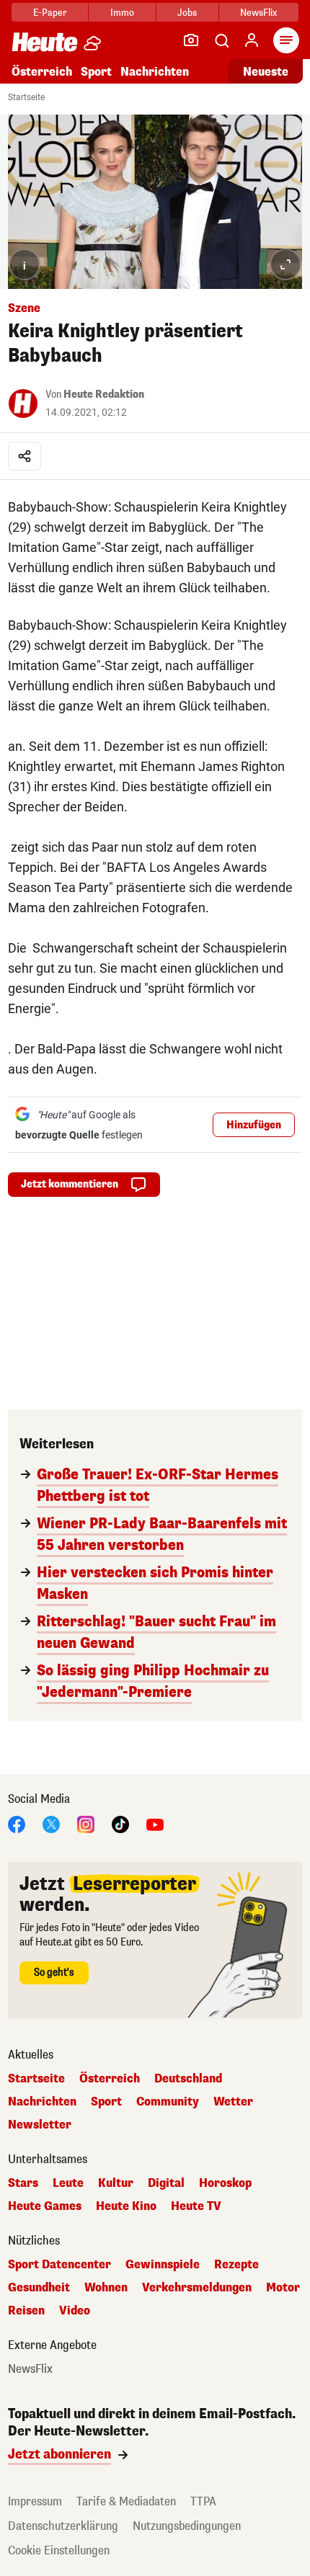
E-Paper (50, 13)
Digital (166, 2183)
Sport (96, 72)
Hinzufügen (254, 1125)
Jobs (187, 13)
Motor (283, 2288)
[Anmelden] (252, 40)
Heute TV (196, 2206)
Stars (23, 2183)
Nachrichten (42, 2102)
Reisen (26, 2311)
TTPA (203, 2501)
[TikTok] (120, 1823)
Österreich (42, 72)
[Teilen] (25, 456)
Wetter (233, 2102)
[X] (51, 1823)
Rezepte (236, 2265)
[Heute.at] (45, 41)
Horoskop (225, 2183)
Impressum (35, 2501)
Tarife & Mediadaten (126, 2501)
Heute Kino (126, 2206)
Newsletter (40, 2125)
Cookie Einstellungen (59, 2550)
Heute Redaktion (104, 395)
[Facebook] (17, 1823)
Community (168, 2102)
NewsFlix (258, 13)
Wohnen (106, 2288)
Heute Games (45, 2206)
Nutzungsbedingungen (187, 2526)
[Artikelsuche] (221, 40)
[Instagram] (86, 1823)
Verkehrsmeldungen (197, 2288)
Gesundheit (39, 2288)
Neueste (266, 72)
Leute (68, 2183)
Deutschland (188, 2079)
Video (75, 2311)
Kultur (116, 2183)
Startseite (26, 97)
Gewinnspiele (163, 2265)
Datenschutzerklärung (63, 2526)
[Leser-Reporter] (191, 40)
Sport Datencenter (59, 2265)
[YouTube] (155, 1823)
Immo (122, 13)
